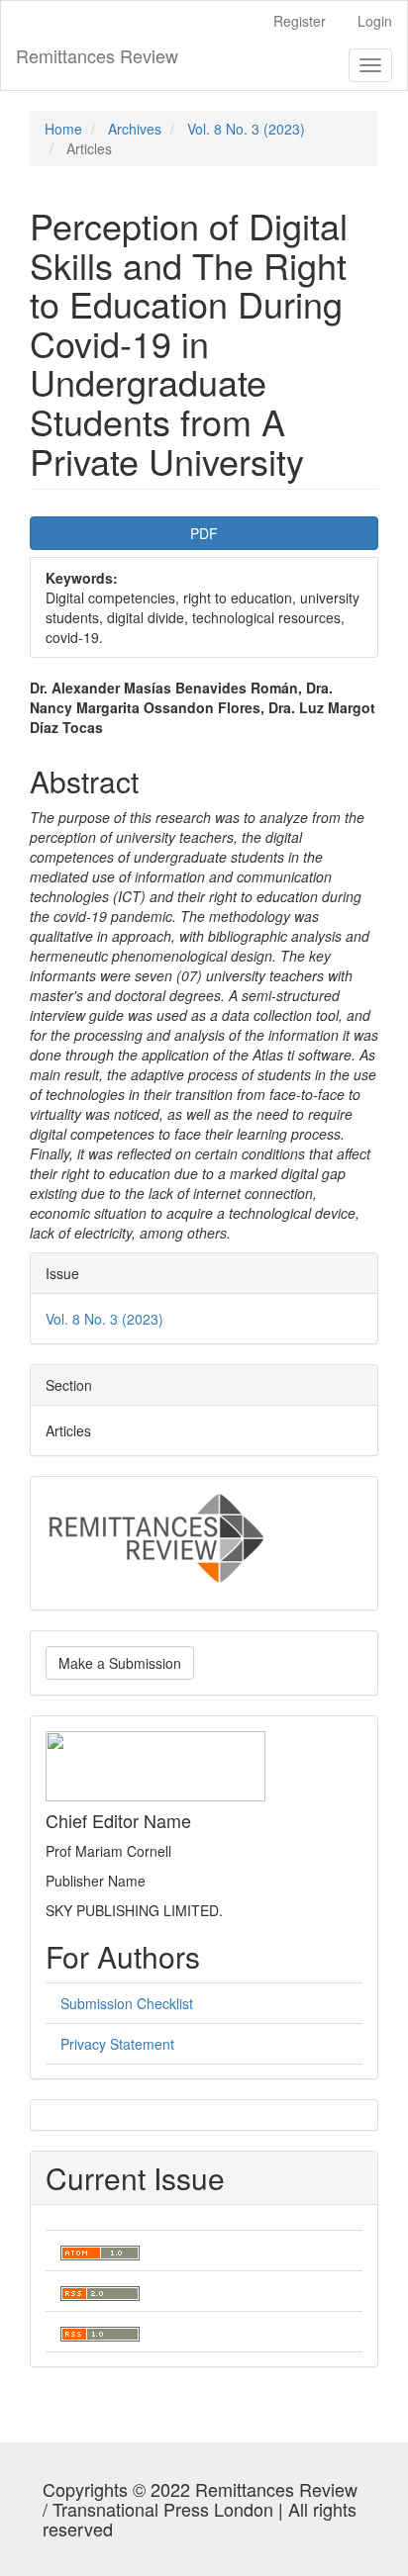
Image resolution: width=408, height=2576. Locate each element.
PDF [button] (204, 533)
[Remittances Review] (157, 1536)
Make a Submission (120, 1663)
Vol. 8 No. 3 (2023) (246, 129)
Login (375, 21)
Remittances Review (97, 55)
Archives (135, 129)
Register (300, 21)
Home (63, 129)
